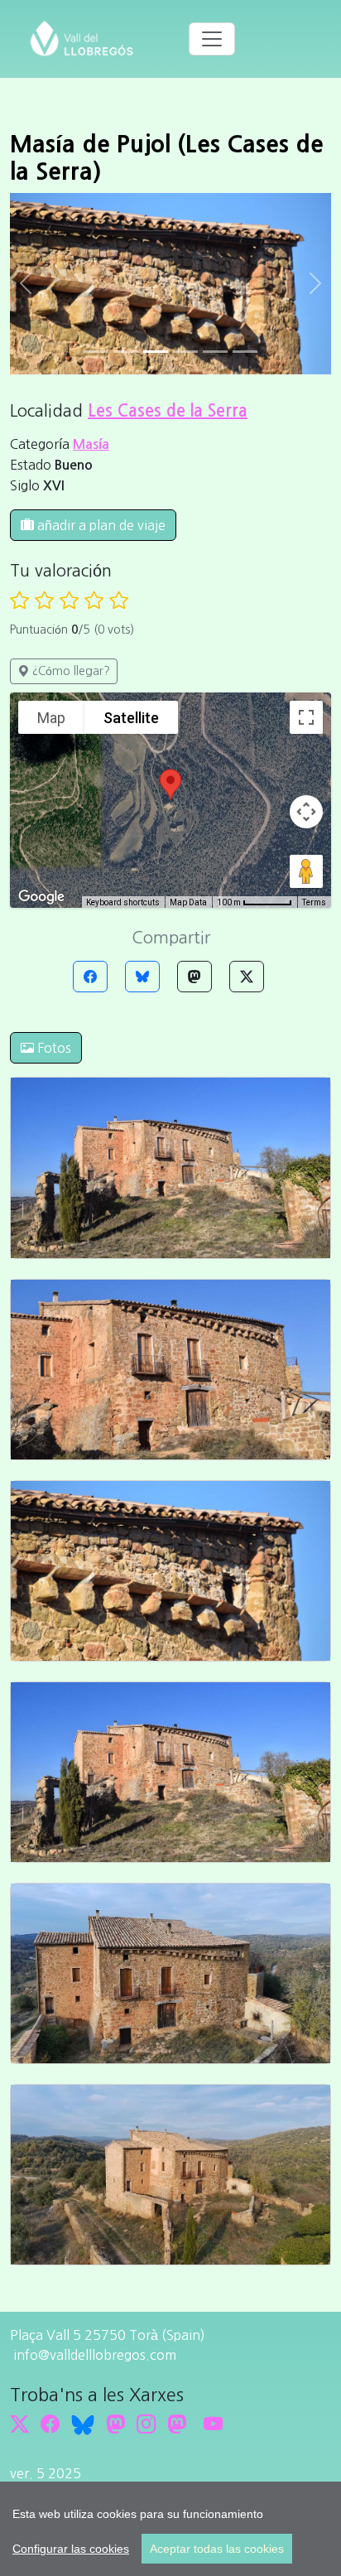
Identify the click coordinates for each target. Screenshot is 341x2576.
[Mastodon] (195, 977)
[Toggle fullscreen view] (306, 717)
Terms (314, 902)
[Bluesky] (142, 977)
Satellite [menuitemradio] (131, 718)
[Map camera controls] (306, 812)
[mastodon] (177, 2424)
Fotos (53, 1048)
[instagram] (146, 2424)
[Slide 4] (215, 352)
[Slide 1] (126, 352)
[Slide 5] (245, 352)
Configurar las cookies (71, 2549)
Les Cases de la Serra (168, 411)
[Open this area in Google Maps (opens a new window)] (41, 897)
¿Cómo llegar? (70, 671)
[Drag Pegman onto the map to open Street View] (306, 871)
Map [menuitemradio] (51, 718)
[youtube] (213, 2424)
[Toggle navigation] (212, 39)
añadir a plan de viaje (100, 525)
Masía (91, 444)
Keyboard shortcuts (123, 902)
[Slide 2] (156, 352)
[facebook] (50, 2424)
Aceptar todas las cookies (217, 2549)
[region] (170, 2529)
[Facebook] (90, 977)
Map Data (188, 902)
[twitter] (19, 2424)
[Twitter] (247, 977)
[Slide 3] (185, 352)
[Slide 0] (96, 352)
